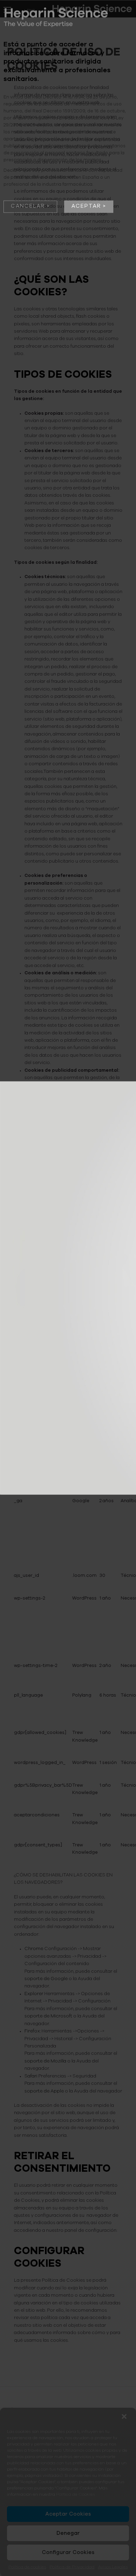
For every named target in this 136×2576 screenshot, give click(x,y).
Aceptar (86, 206)
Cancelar (28, 206)
